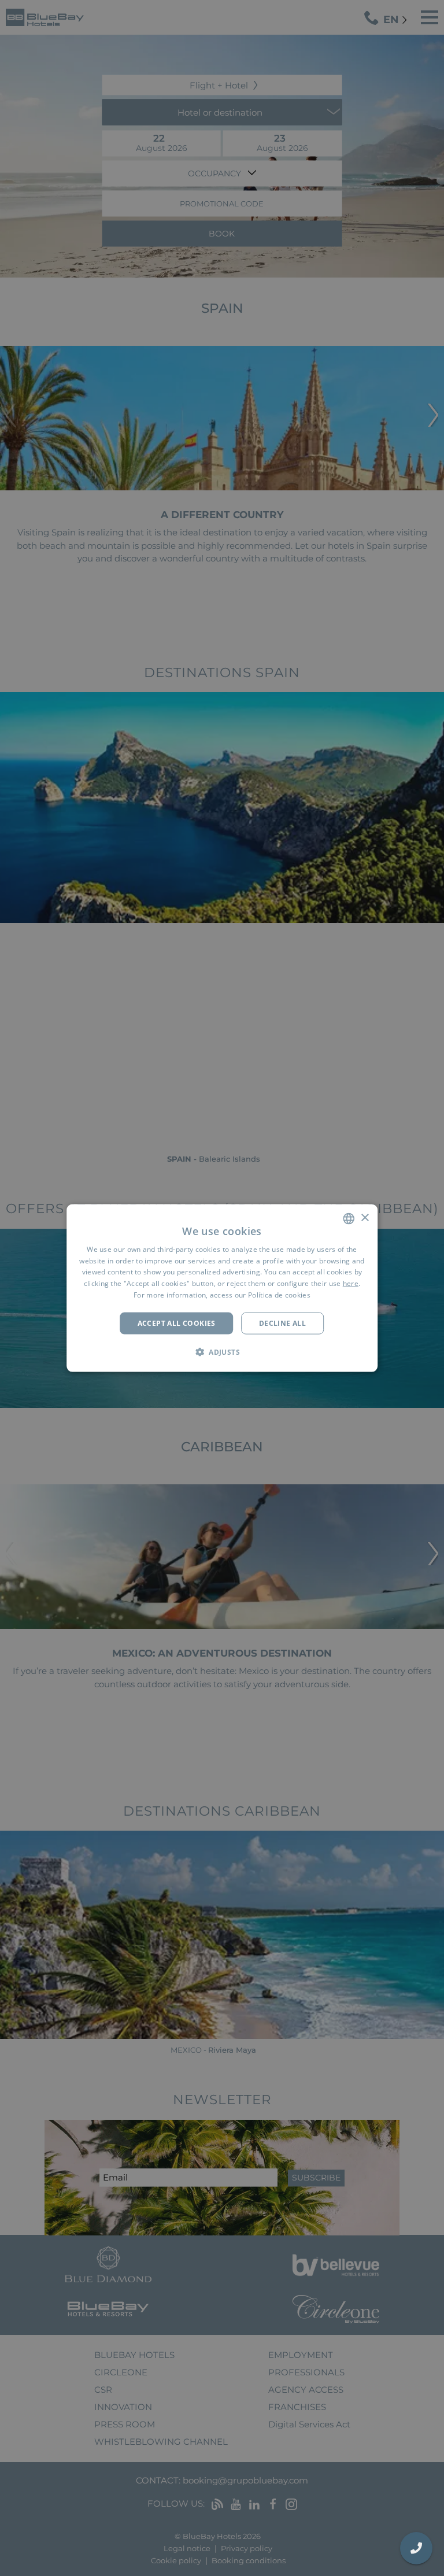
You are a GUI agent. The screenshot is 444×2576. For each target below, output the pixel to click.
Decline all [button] (282, 1323)
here (351, 1283)
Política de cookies (279, 1295)
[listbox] (349, 1218)
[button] (222, 1352)
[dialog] (222, 1288)
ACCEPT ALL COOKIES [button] (177, 1323)
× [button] (365, 1218)
